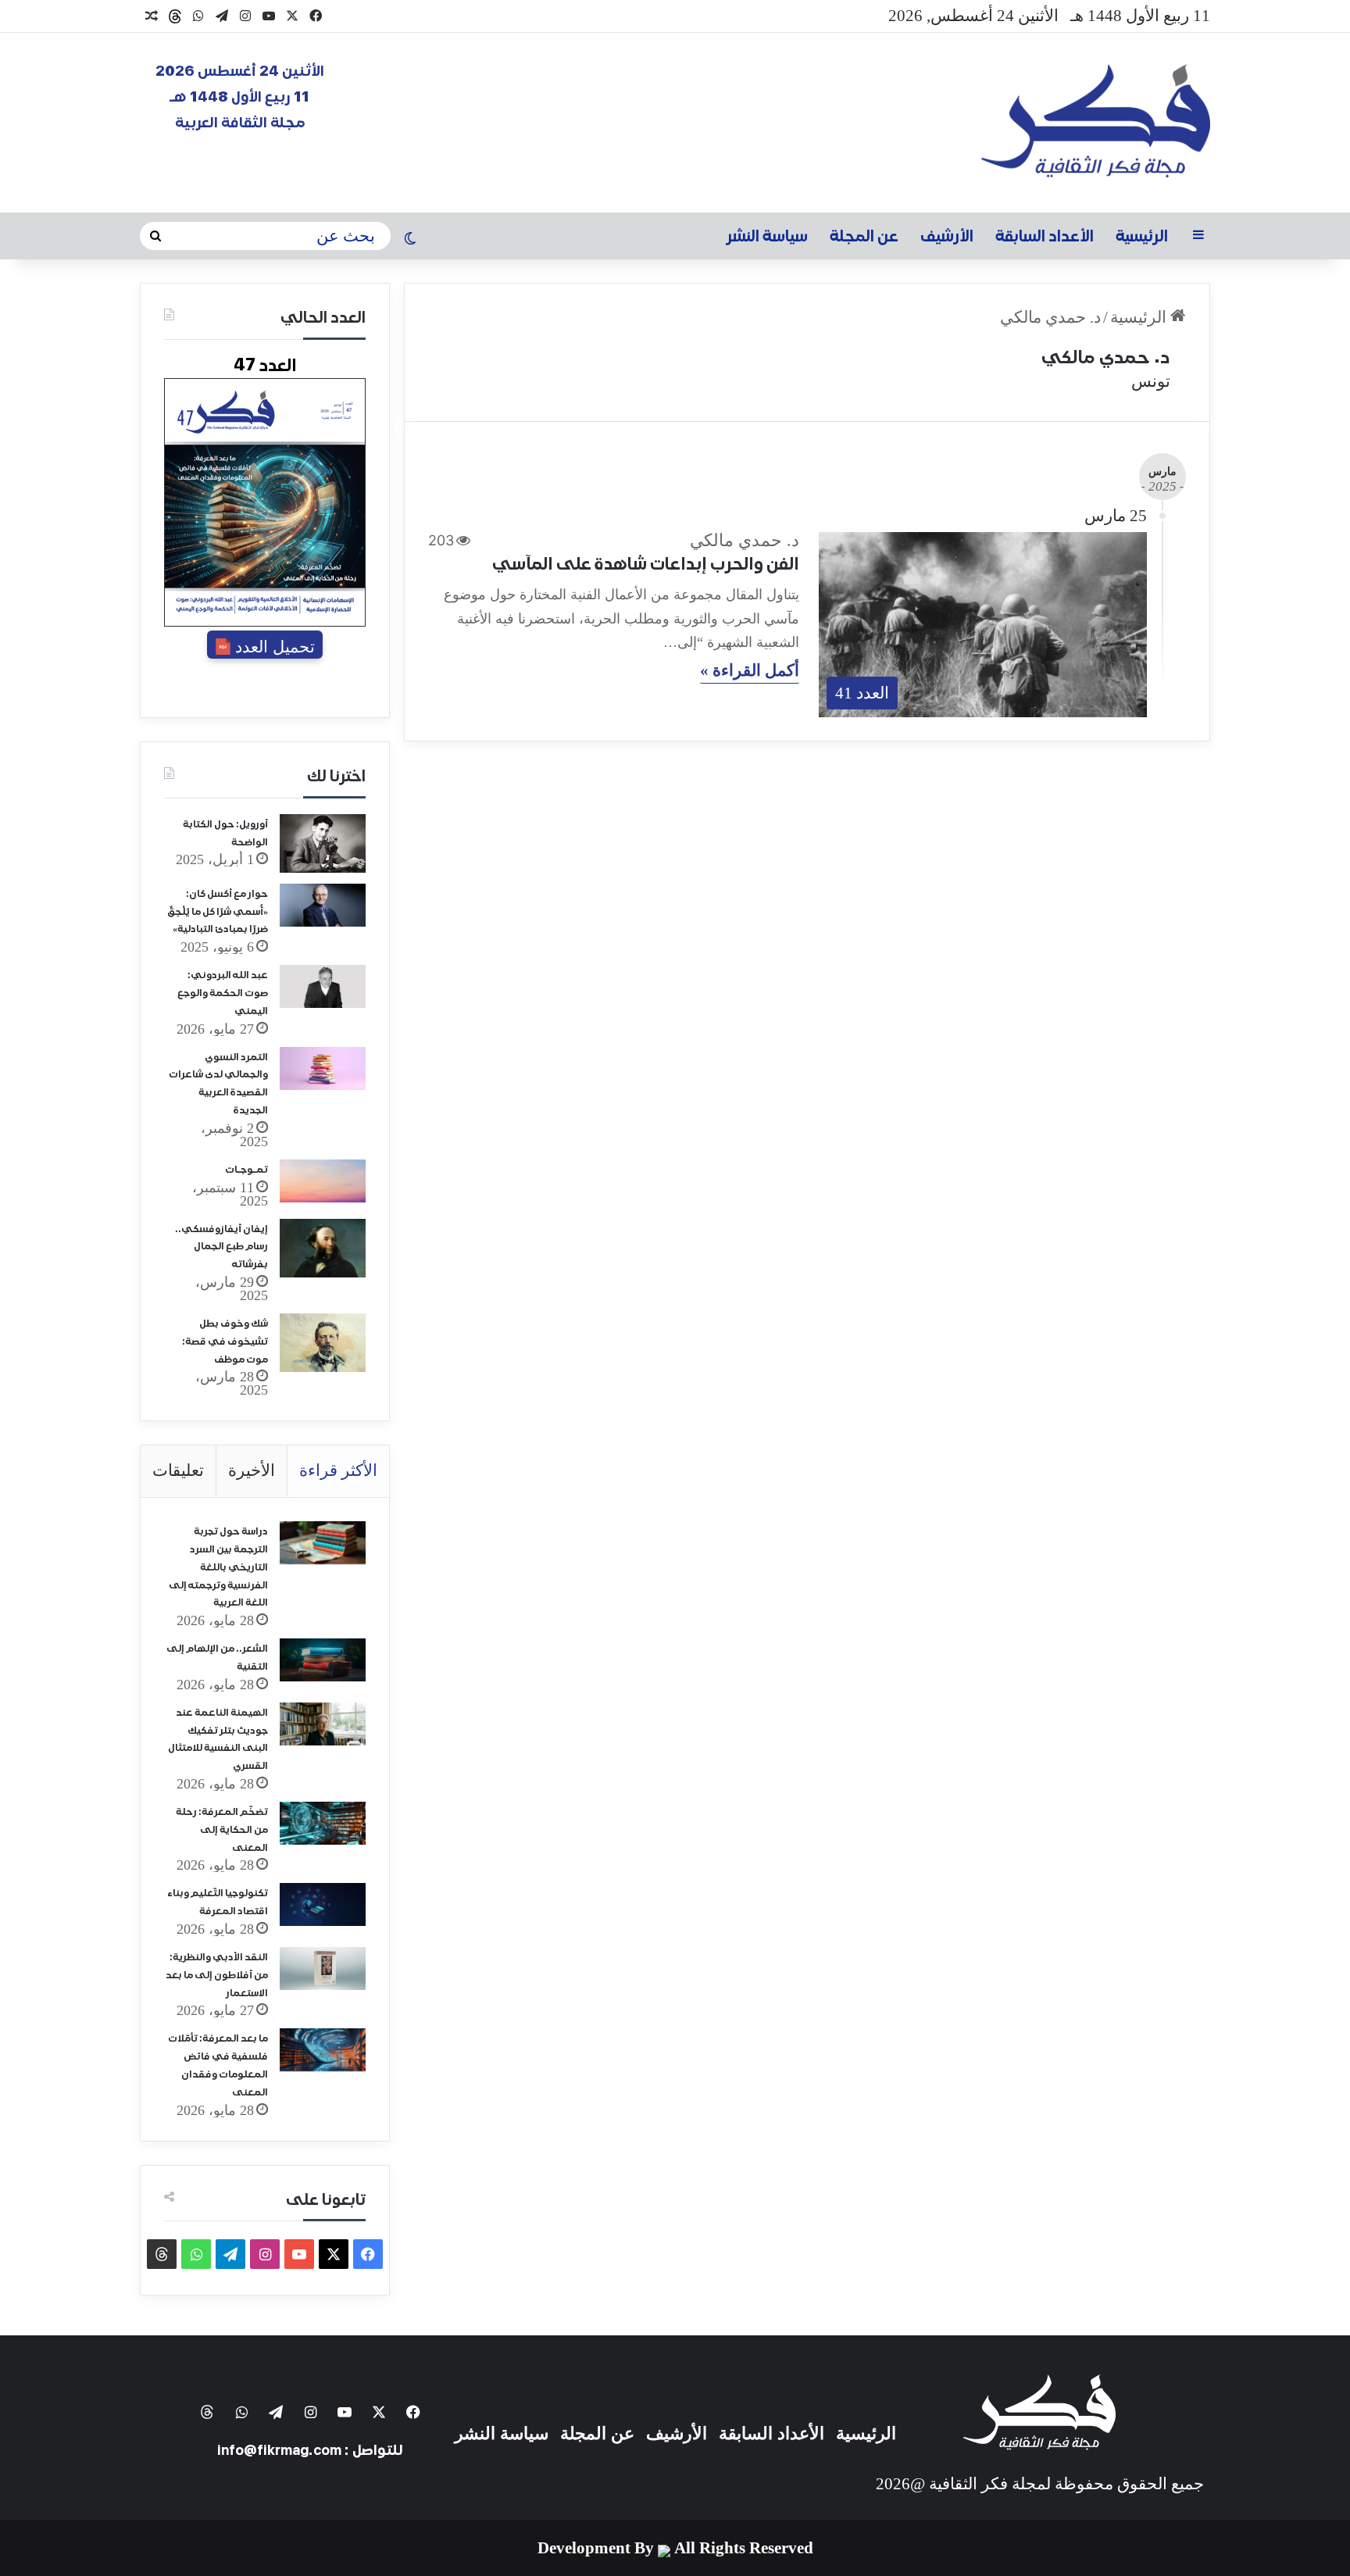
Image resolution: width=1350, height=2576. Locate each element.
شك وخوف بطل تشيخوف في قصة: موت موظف (225, 1342)
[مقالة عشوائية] (152, 16)
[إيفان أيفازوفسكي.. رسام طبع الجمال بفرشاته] (323, 1248)
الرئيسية (1142, 236)
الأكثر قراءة (338, 1470)
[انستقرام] (245, 16)
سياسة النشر (767, 236)
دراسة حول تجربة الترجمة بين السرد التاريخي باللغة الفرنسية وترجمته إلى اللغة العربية (218, 1567)
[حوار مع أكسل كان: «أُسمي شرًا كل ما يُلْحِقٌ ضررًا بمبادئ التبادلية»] (323, 905)
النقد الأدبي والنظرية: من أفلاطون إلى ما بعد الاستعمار (217, 1976)
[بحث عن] (155, 236)
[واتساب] (198, 16)
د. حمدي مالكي (1105, 357)
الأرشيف (947, 236)
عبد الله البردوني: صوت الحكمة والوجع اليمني (223, 993)
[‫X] (292, 16)
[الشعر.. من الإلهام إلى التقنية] (323, 1660)
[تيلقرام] (222, 16)
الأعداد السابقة (1045, 236)
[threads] (175, 16)
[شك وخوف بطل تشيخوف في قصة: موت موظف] (323, 1343)
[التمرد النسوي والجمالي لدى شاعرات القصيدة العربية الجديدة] (323, 1068)
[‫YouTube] (269, 16)
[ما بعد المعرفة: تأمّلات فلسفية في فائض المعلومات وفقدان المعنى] (323, 2050)
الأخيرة (252, 1470)
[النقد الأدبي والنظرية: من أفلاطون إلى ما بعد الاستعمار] (323, 1969)
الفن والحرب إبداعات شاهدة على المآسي (646, 563)
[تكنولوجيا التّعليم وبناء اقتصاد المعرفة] (323, 1904)
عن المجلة (864, 236)
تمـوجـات (246, 1170)
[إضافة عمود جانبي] (1198, 236)
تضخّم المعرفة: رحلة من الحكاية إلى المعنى (222, 1830)
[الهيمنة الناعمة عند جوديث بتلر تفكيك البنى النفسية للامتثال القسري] (323, 1724)
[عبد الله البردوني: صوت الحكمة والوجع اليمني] (323, 986)
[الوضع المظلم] (410, 240)
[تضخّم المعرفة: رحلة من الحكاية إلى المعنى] (323, 1823)
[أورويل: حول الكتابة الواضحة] (323, 843)
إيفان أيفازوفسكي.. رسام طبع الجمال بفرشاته (221, 1247)
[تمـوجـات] (323, 1181)
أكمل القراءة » (750, 671)
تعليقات (178, 1470)
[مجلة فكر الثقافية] (1096, 123)
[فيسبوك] (316, 16)
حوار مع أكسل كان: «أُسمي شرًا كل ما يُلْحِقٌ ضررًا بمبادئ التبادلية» (218, 912)
